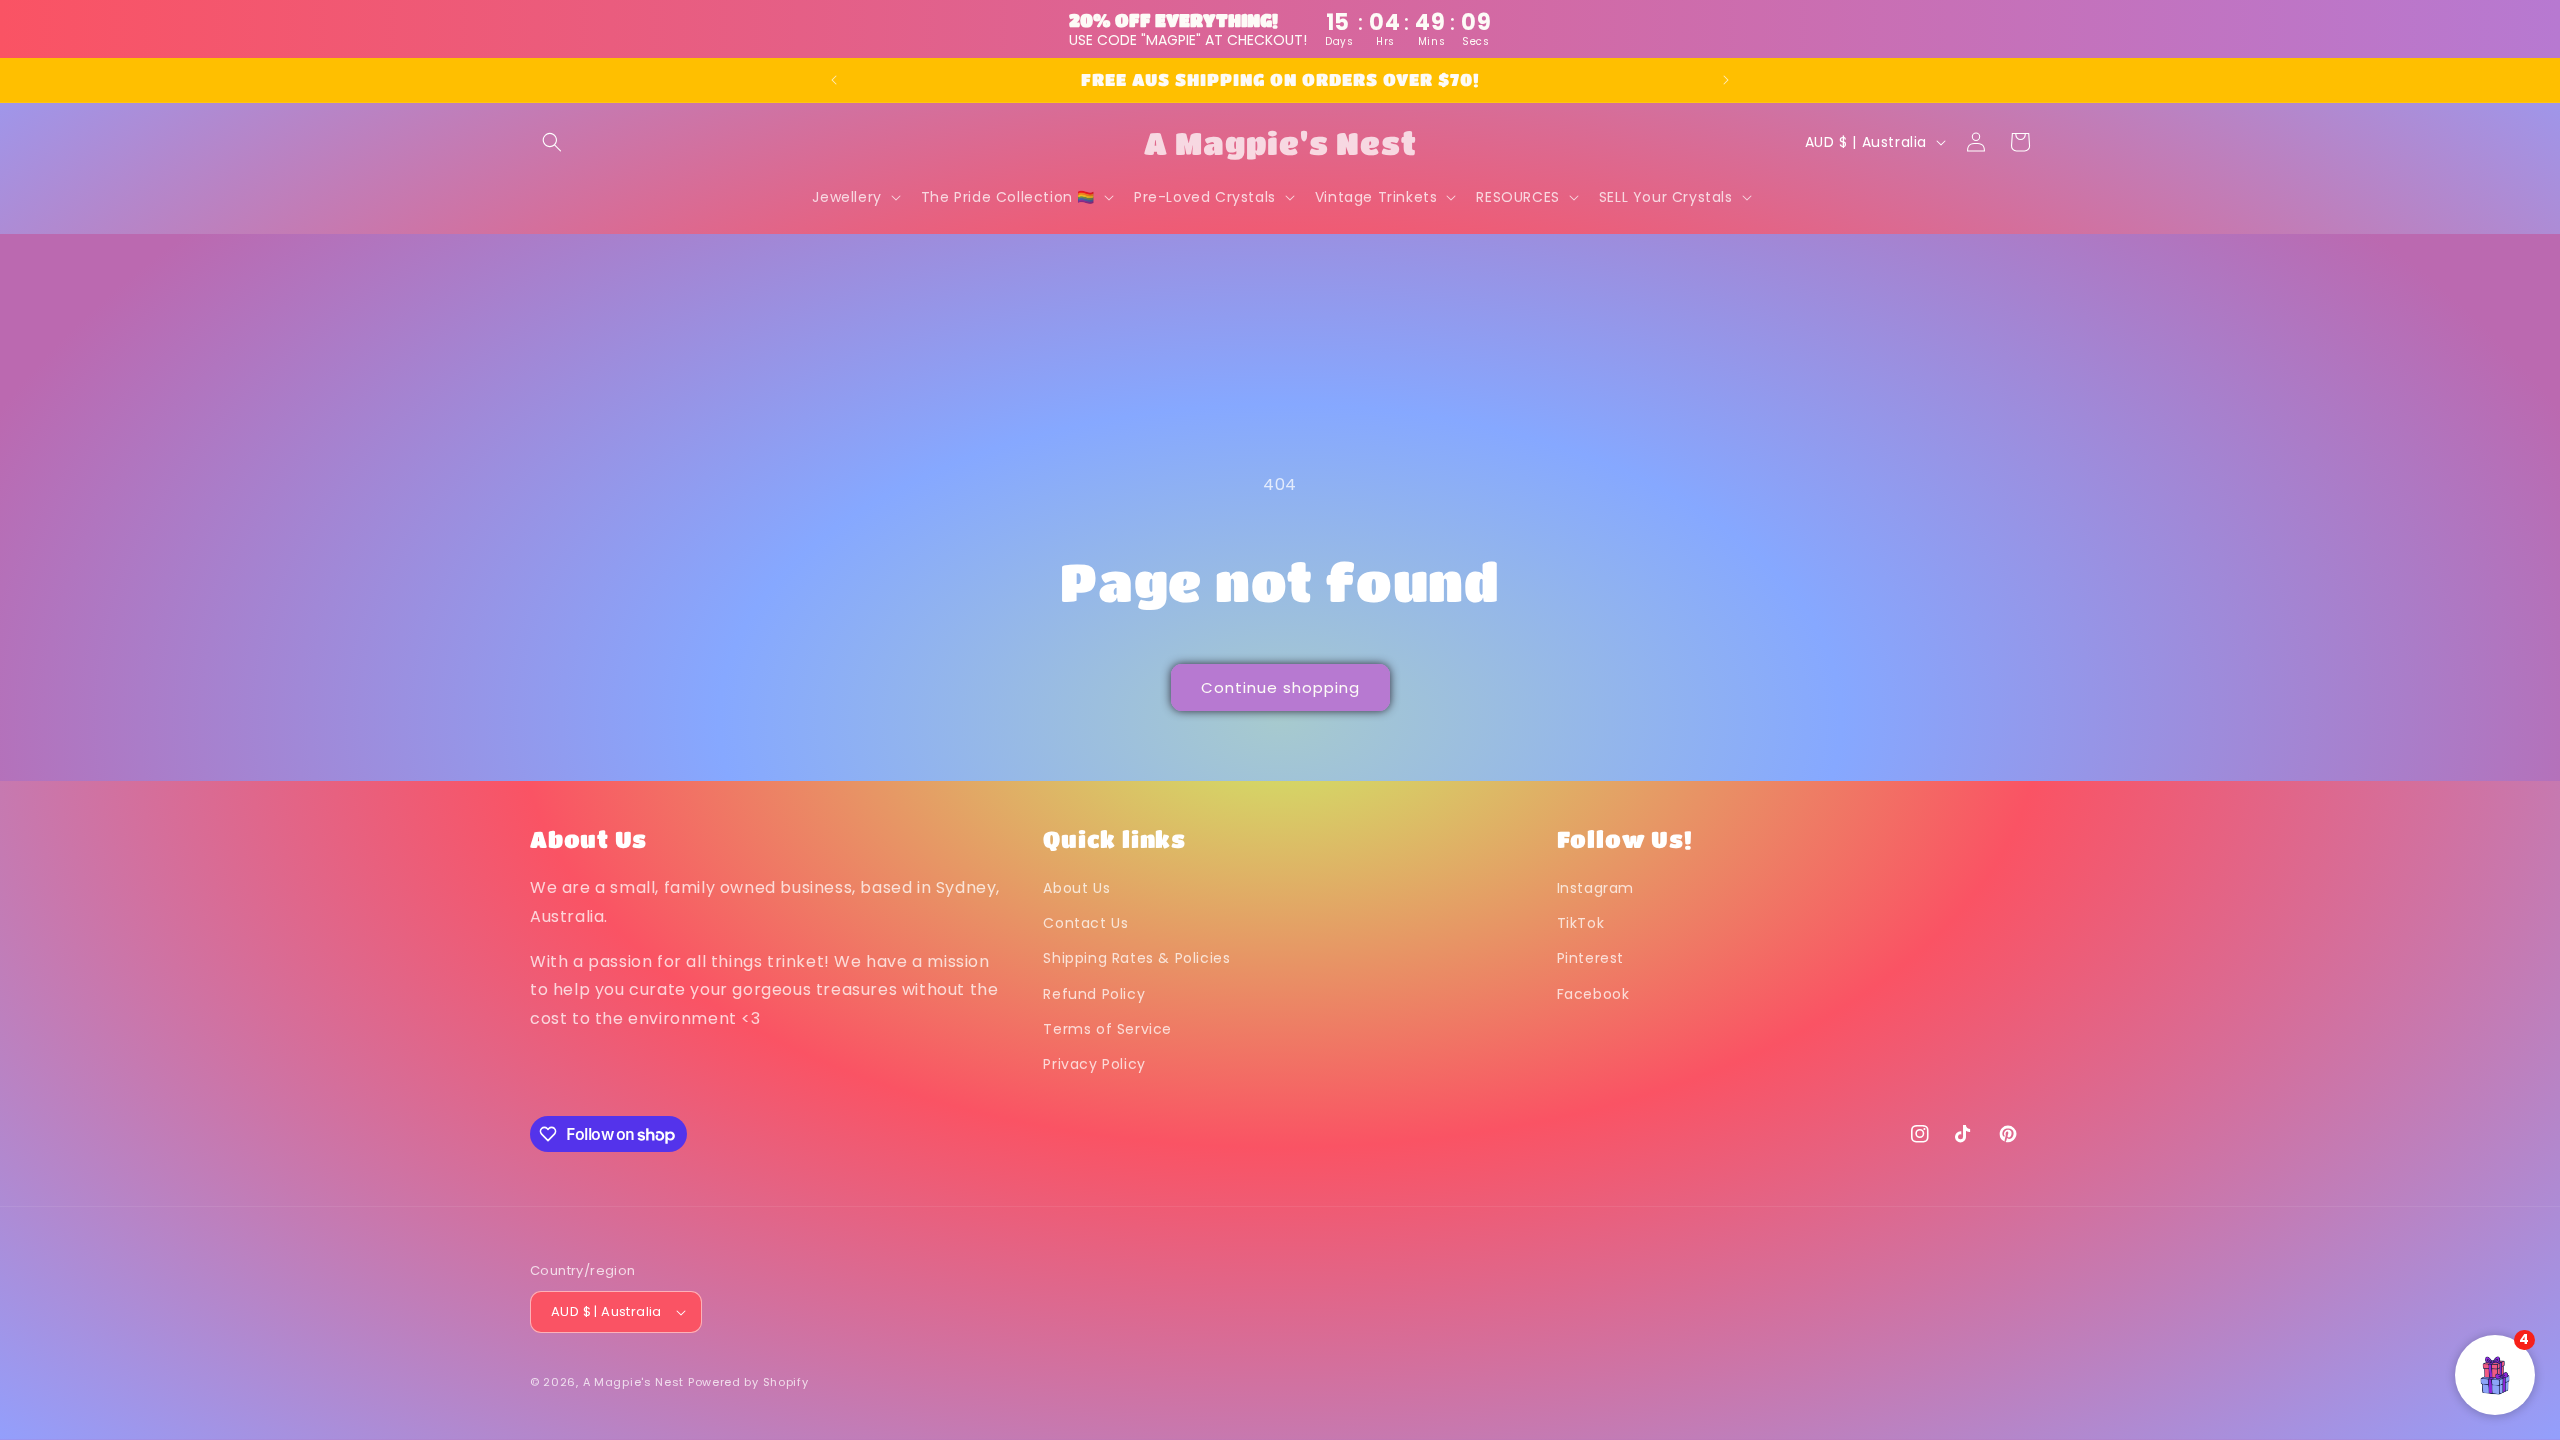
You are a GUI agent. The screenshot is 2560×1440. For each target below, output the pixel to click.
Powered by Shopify (748, 1382)
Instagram (1595, 888)
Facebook (1593, 994)
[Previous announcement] (834, 80)
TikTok (1581, 923)
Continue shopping (1280, 687)
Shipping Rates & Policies (1136, 958)
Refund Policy (1094, 994)
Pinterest (1590, 958)
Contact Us (1085, 923)
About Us (1076, 888)
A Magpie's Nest (634, 1382)
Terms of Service (1107, 1029)
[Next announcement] (1726, 80)
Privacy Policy (1094, 1064)
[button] (552, 142)
